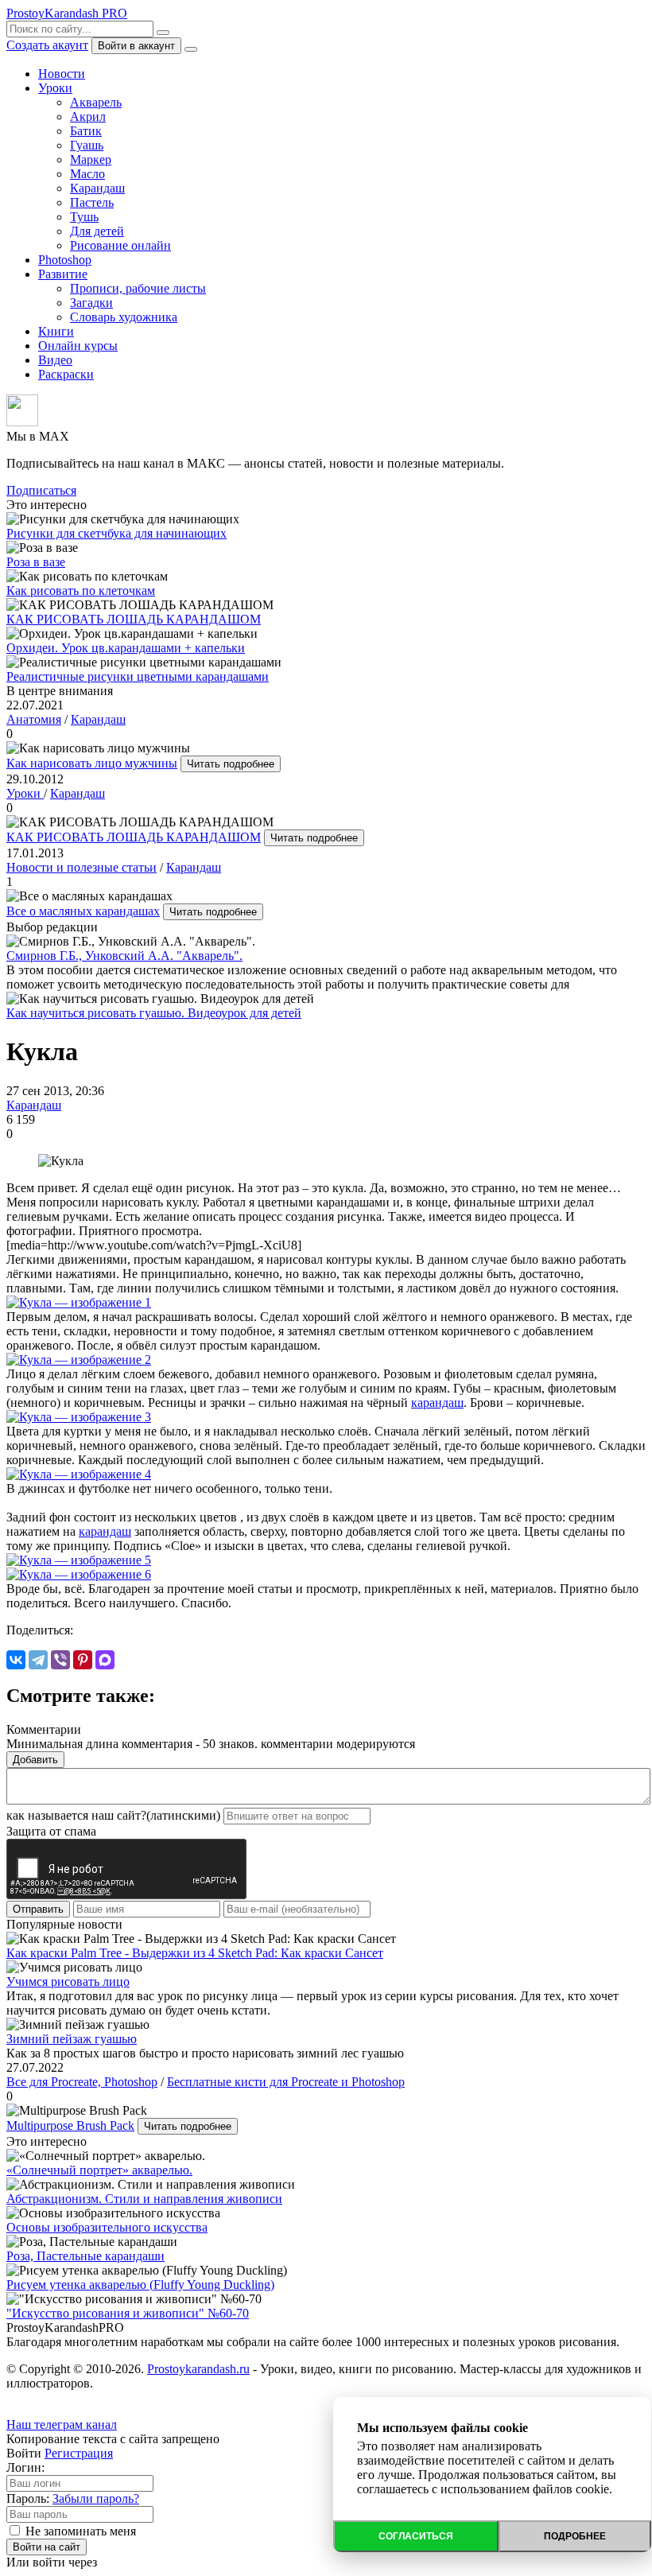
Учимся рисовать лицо (68, 1982)
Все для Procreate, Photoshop (82, 2082)
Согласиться (416, 2536)
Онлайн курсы (78, 346)
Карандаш (97, 188)
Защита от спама (51, 1831)
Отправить (38, 1909)
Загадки (91, 303)
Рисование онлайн (120, 245)
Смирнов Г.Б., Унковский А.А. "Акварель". (124, 956)
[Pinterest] (83, 1660)
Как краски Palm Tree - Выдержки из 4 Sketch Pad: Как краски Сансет (195, 1953)
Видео (55, 360)
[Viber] (60, 1660)
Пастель (92, 202)
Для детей (97, 231)
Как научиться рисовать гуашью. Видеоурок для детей (154, 1013)
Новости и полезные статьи (81, 867)
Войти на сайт (47, 2547)
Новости (62, 74)
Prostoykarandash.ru (198, 2369)
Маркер (91, 159)
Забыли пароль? (96, 2498)
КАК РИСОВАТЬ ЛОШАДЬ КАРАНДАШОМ (134, 837)
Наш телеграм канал (62, 2424)
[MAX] (105, 1660)
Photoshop (65, 260)
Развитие (63, 274)
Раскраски (66, 374)
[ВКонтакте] (16, 1660)
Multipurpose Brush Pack (70, 2125)
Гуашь (87, 145)
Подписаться (41, 490)
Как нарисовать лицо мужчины (92, 763)
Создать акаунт (47, 45)
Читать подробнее (231, 764)
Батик (86, 131)
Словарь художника (124, 317)
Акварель (96, 102)
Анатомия (34, 719)
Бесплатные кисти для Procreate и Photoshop (286, 2082)
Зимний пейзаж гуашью (72, 2039)
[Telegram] (38, 1660)
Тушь (84, 217)
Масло (87, 174)
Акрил (88, 117)
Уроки (55, 88)
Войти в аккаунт (136, 46)
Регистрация (79, 2453)
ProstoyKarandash (67, 13)
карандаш (437, 1403)
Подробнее (575, 2536)
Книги (56, 331)
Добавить (35, 1760)
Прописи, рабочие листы (138, 288)
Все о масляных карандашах (83, 911)
